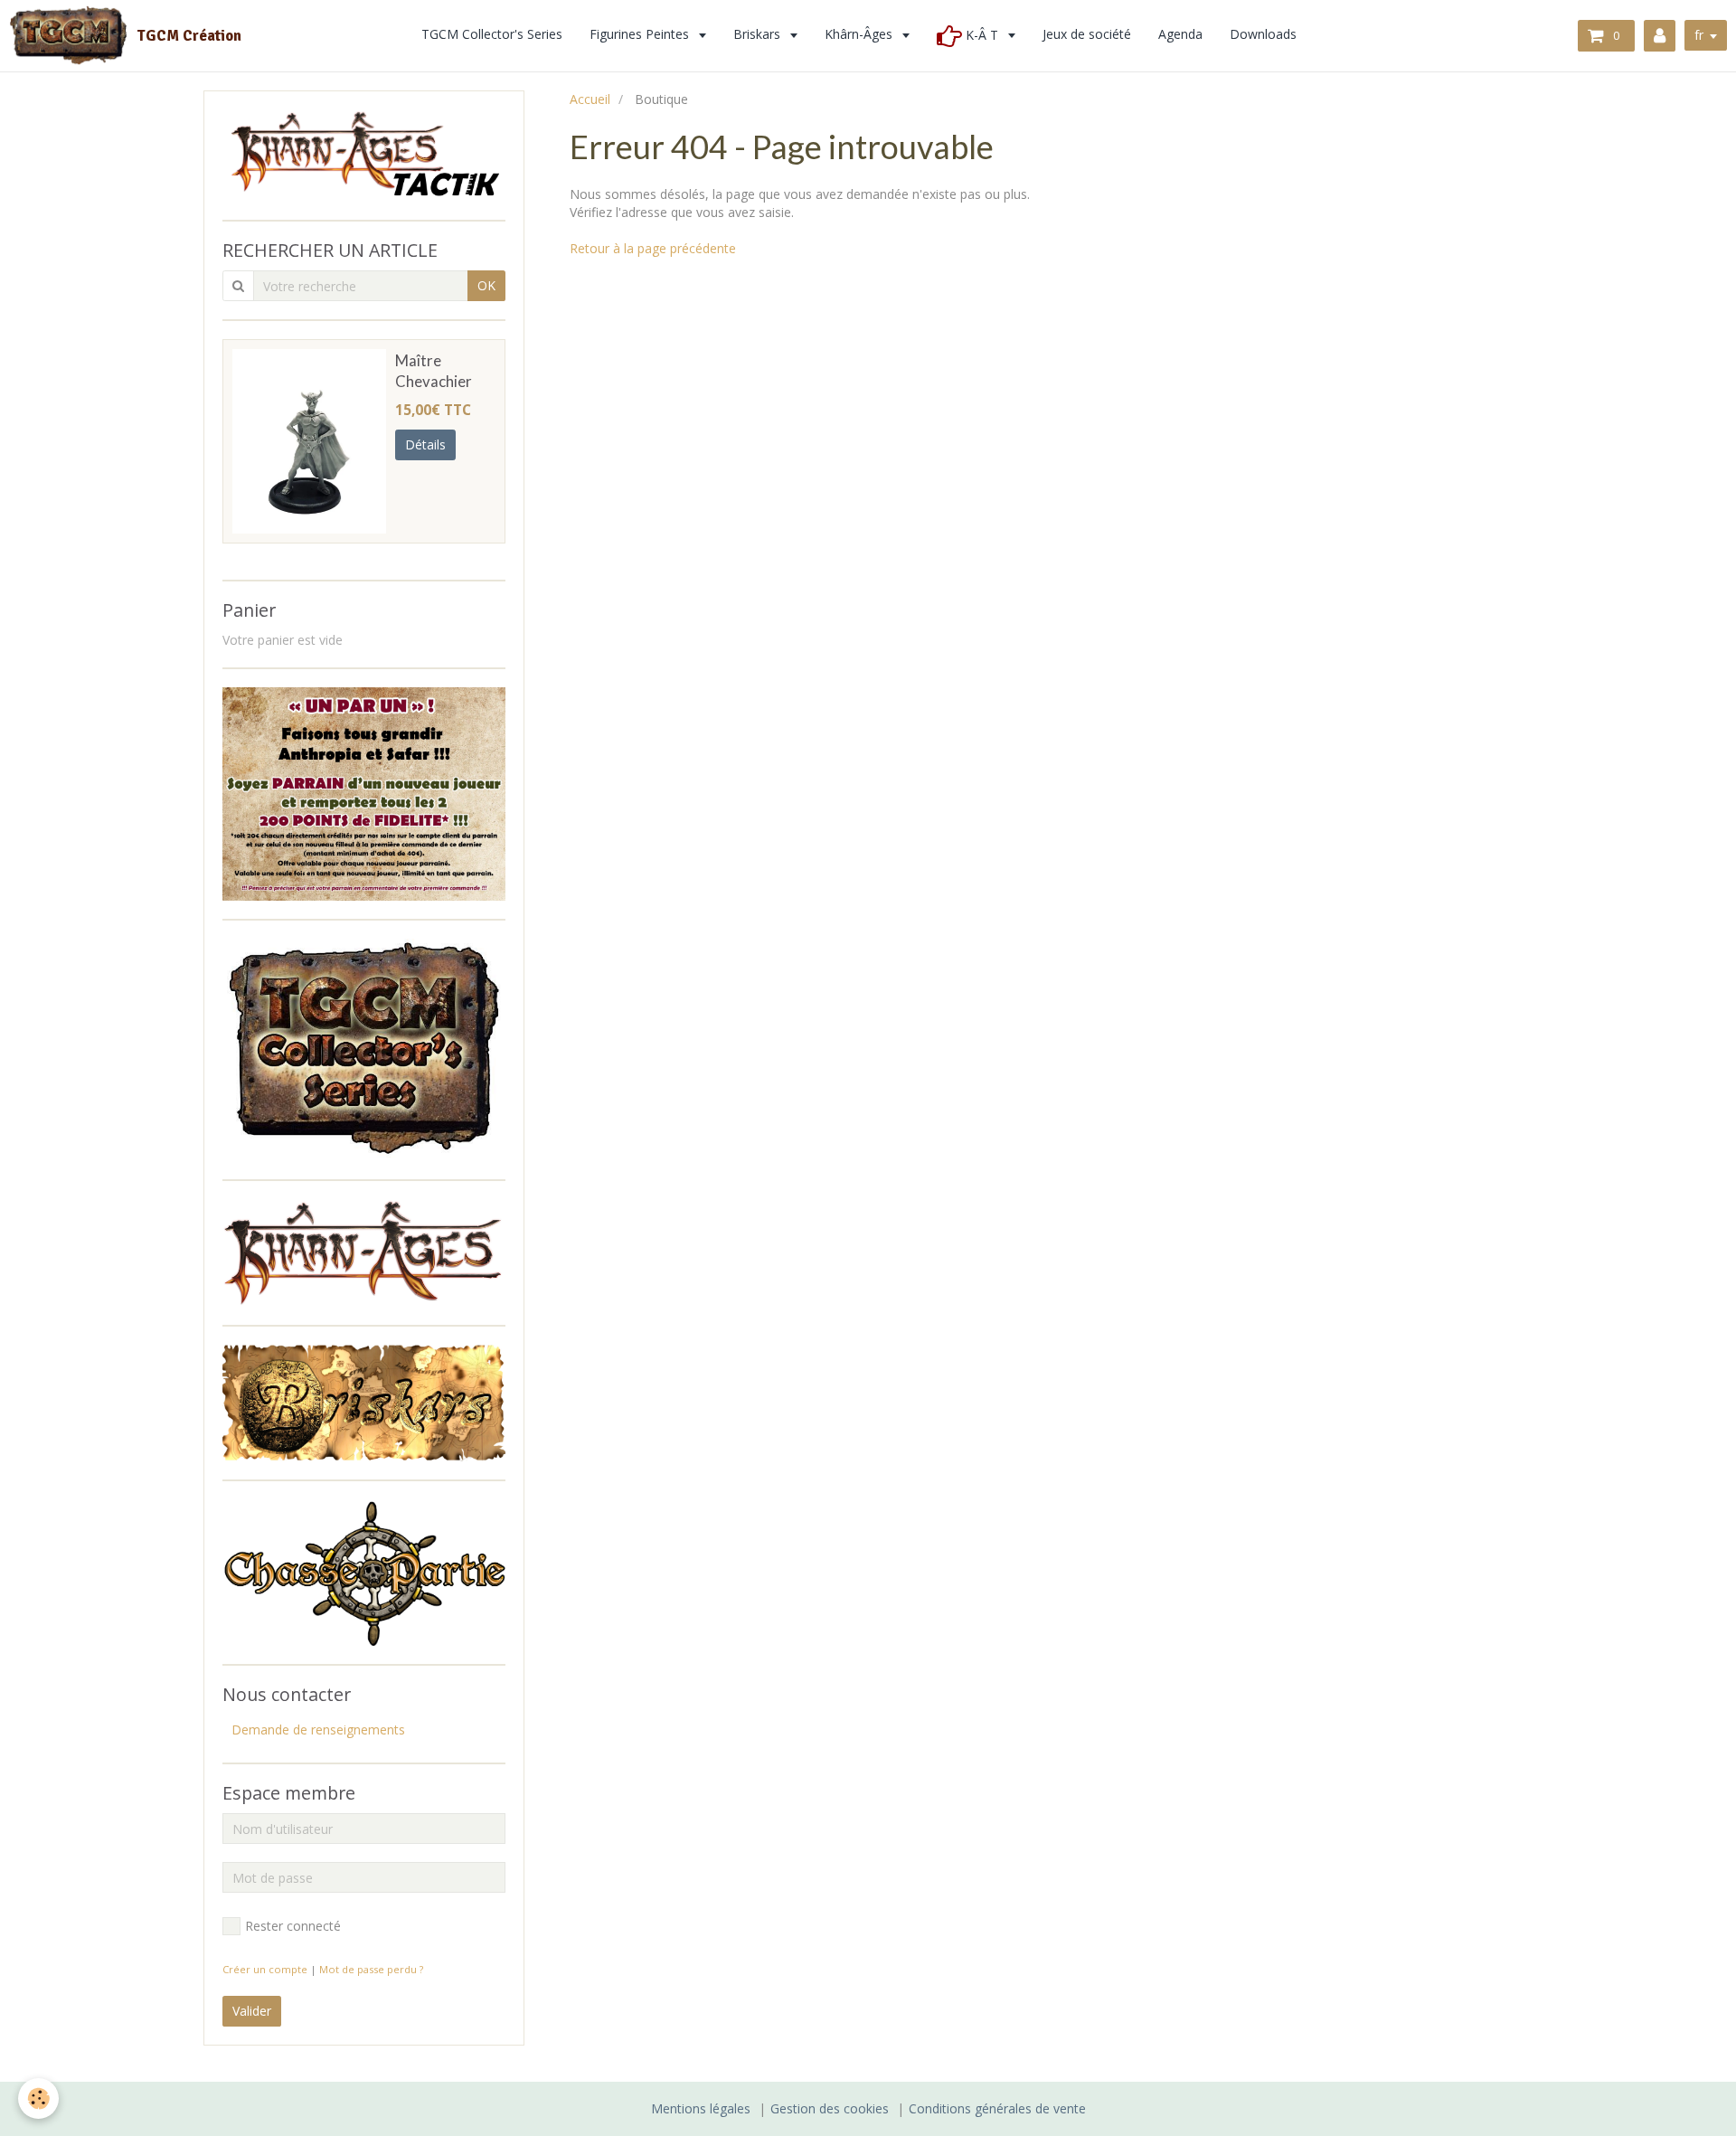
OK (486, 285)
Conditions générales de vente (997, 2108)
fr (1699, 35)
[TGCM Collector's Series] (364, 1048)
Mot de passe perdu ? (371, 1969)
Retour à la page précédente (653, 248)
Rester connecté (293, 1926)
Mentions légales (701, 2108)
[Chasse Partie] (364, 1571)
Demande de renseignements (318, 1730)
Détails (425, 444)
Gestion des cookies (830, 2108)
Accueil (590, 99)
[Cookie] (38, 2098)
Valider (252, 2011)
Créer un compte (265, 1969)
